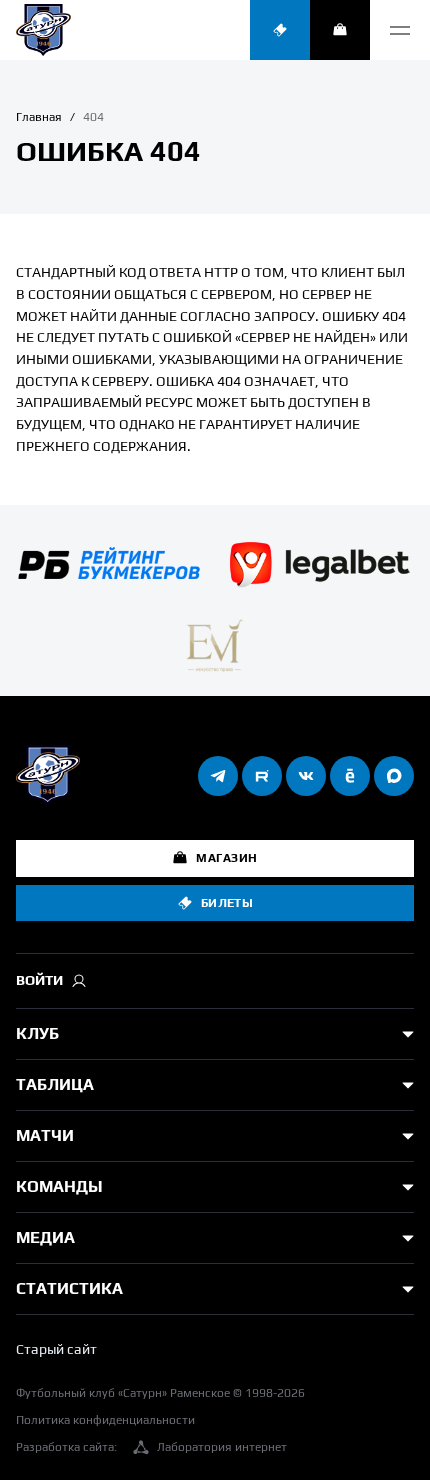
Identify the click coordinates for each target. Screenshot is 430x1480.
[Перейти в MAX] (394, 776)
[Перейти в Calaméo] (350, 776)
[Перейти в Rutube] (262, 776)
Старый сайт (56, 1349)
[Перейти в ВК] (306, 776)
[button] (400, 30)
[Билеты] (280, 30)
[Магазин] (340, 30)
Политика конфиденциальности (105, 1420)
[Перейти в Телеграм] (218, 776)
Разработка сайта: (151, 1447)
